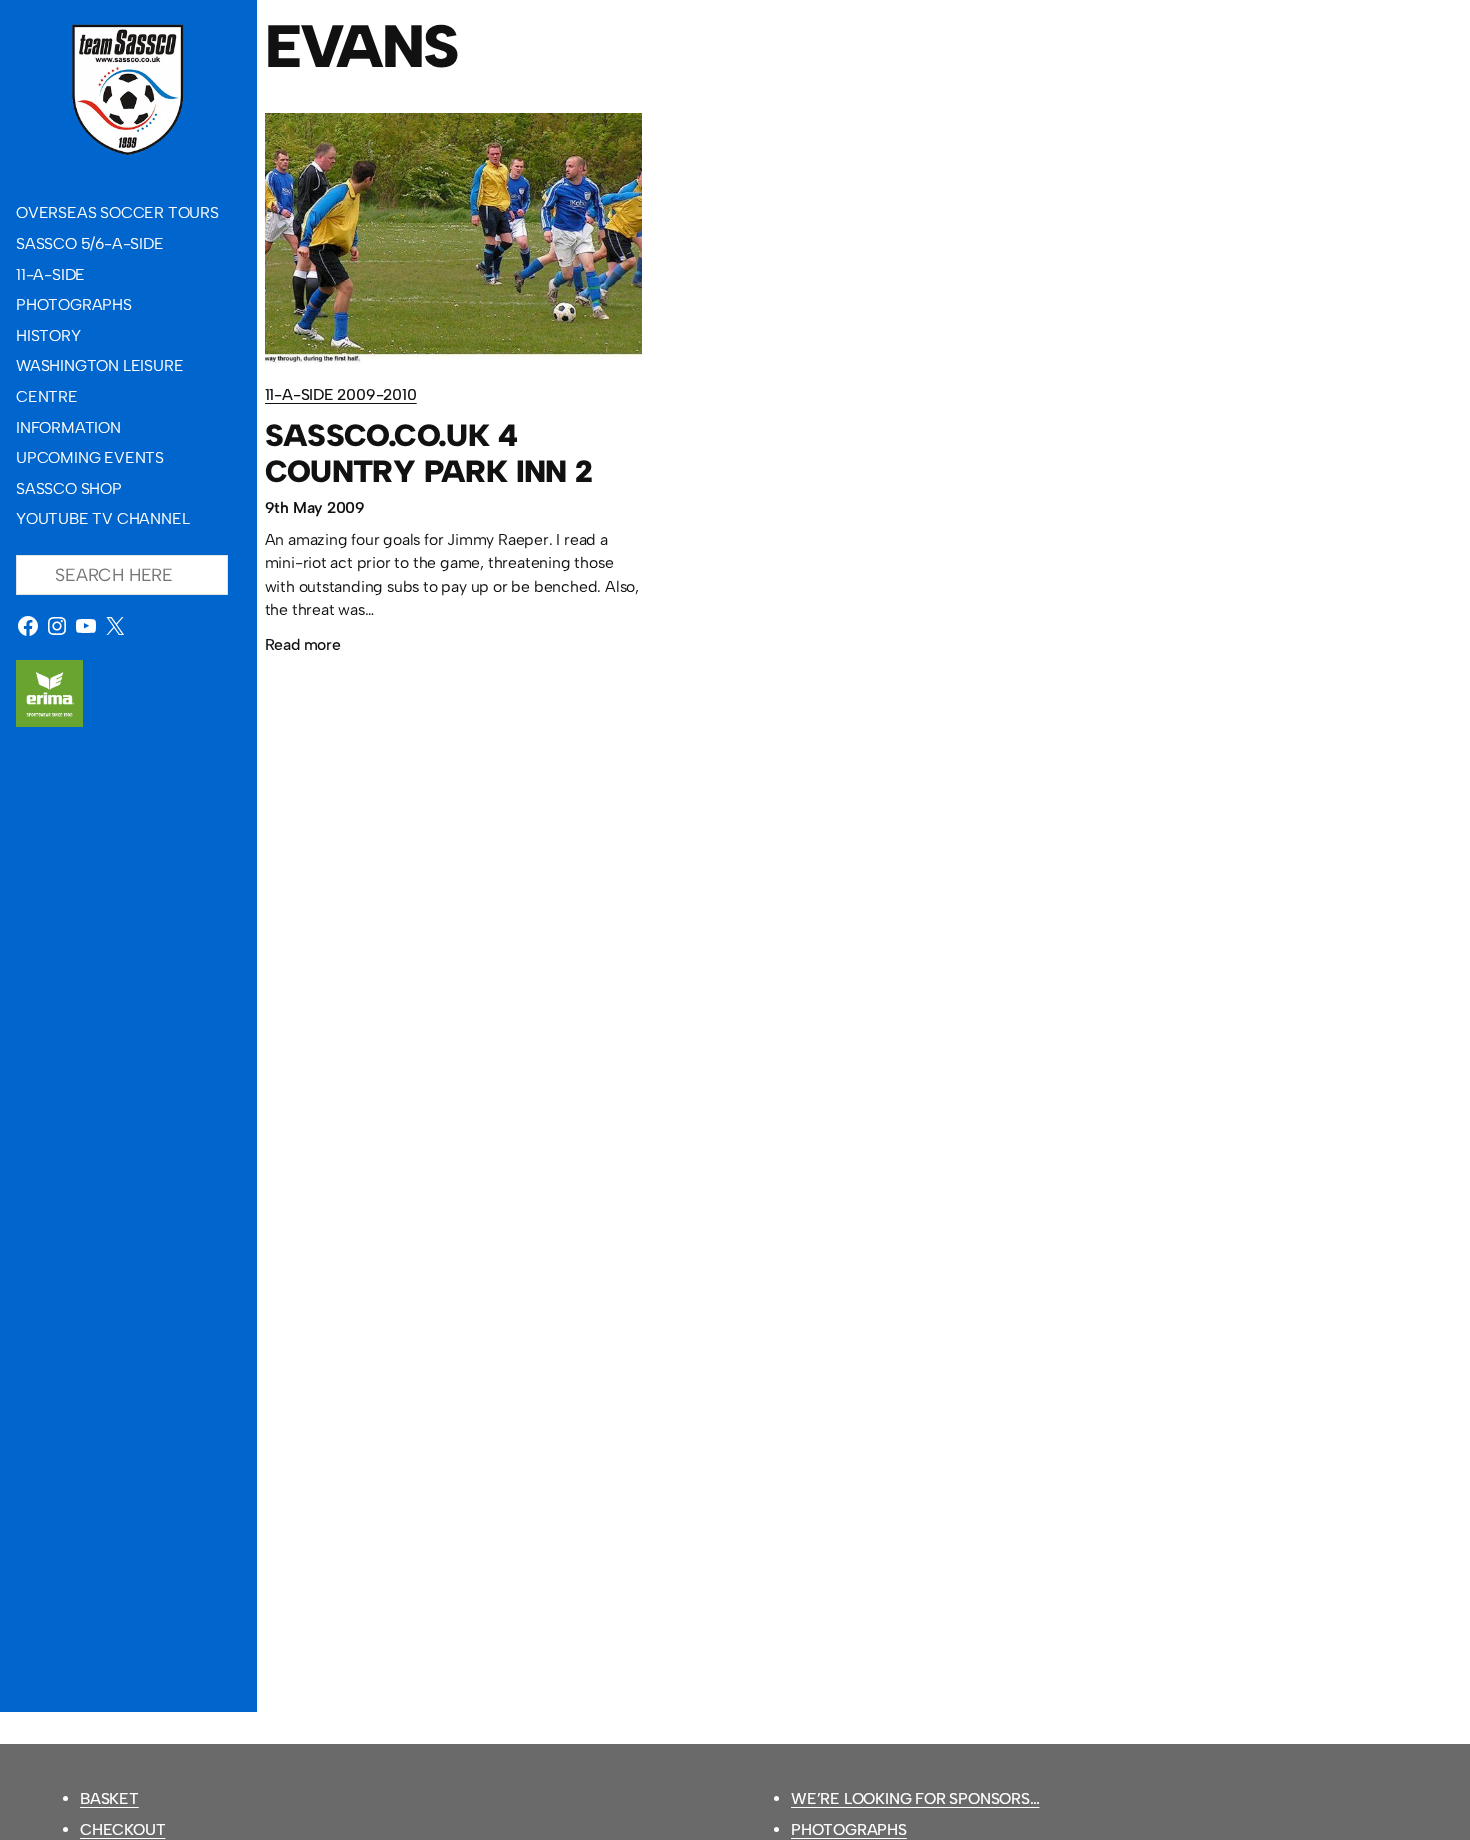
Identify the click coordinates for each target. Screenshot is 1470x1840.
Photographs (849, 1829)
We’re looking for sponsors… (915, 1798)
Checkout (122, 1829)
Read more (303, 647)
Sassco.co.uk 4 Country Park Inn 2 (429, 453)
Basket (109, 1798)
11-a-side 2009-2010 (341, 394)
